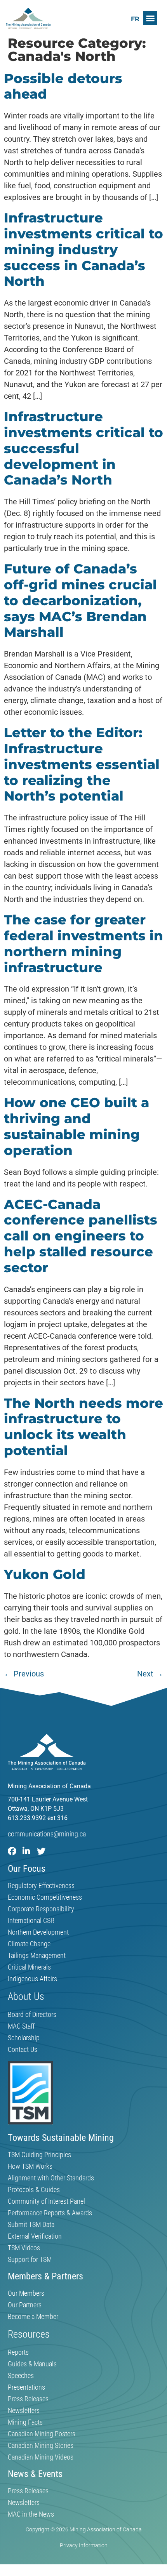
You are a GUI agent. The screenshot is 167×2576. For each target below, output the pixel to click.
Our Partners (25, 2305)
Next (150, 1674)
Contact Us (23, 2050)
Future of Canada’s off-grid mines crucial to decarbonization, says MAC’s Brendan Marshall (80, 600)
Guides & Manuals (32, 2364)
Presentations (26, 2387)
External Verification (35, 2236)
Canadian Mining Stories (41, 2446)
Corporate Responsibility (41, 1909)
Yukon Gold (45, 1574)
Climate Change (29, 1944)
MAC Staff (21, 2026)
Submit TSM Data (31, 2225)
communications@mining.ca (47, 1834)
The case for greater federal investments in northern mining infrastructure (83, 943)
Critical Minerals (29, 1967)
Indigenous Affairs (32, 1979)
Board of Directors (32, 2015)
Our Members (26, 2293)
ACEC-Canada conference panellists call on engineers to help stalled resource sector (81, 1236)
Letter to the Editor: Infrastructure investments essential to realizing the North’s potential (82, 764)
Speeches (21, 2376)
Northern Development (38, 1932)
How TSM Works (30, 2166)
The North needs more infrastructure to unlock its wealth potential (83, 1427)
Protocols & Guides (34, 2190)
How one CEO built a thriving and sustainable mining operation (77, 1126)
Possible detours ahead (63, 86)
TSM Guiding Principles (39, 2155)
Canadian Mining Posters (42, 2434)
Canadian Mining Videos (41, 2457)
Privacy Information (84, 2545)
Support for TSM (30, 2260)
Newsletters (24, 2411)
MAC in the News (31, 2514)
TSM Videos (24, 2248)
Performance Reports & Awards (50, 2213)
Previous (24, 1674)
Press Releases (28, 2399)
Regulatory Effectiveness (41, 1886)
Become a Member (33, 2317)
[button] (150, 18)
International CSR (31, 1921)
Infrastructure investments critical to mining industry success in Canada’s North (83, 249)
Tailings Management (37, 1956)
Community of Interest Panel (46, 2201)
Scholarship (24, 2038)
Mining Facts (25, 2422)
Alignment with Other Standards (51, 2178)
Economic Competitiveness (45, 1897)
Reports (18, 2352)
